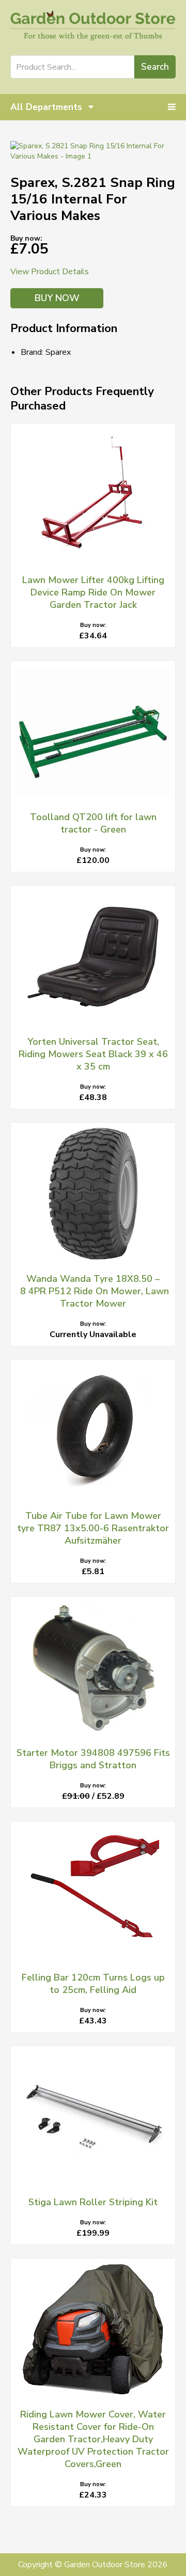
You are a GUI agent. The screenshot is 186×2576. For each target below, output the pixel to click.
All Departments (48, 107)
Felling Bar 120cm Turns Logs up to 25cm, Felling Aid (93, 1984)
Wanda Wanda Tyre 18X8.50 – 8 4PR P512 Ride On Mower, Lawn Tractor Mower (93, 1291)
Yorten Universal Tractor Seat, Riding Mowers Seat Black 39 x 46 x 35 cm (93, 1054)
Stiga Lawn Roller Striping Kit (93, 2202)
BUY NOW (57, 298)
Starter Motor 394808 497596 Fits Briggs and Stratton (93, 1759)
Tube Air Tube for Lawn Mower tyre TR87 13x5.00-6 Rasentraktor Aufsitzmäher (93, 1528)
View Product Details (50, 272)
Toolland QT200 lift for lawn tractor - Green (93, 823)
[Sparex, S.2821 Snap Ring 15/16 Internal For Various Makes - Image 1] (93, 151)
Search (155, 67)
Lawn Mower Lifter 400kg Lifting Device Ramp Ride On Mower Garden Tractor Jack (93, 592)
